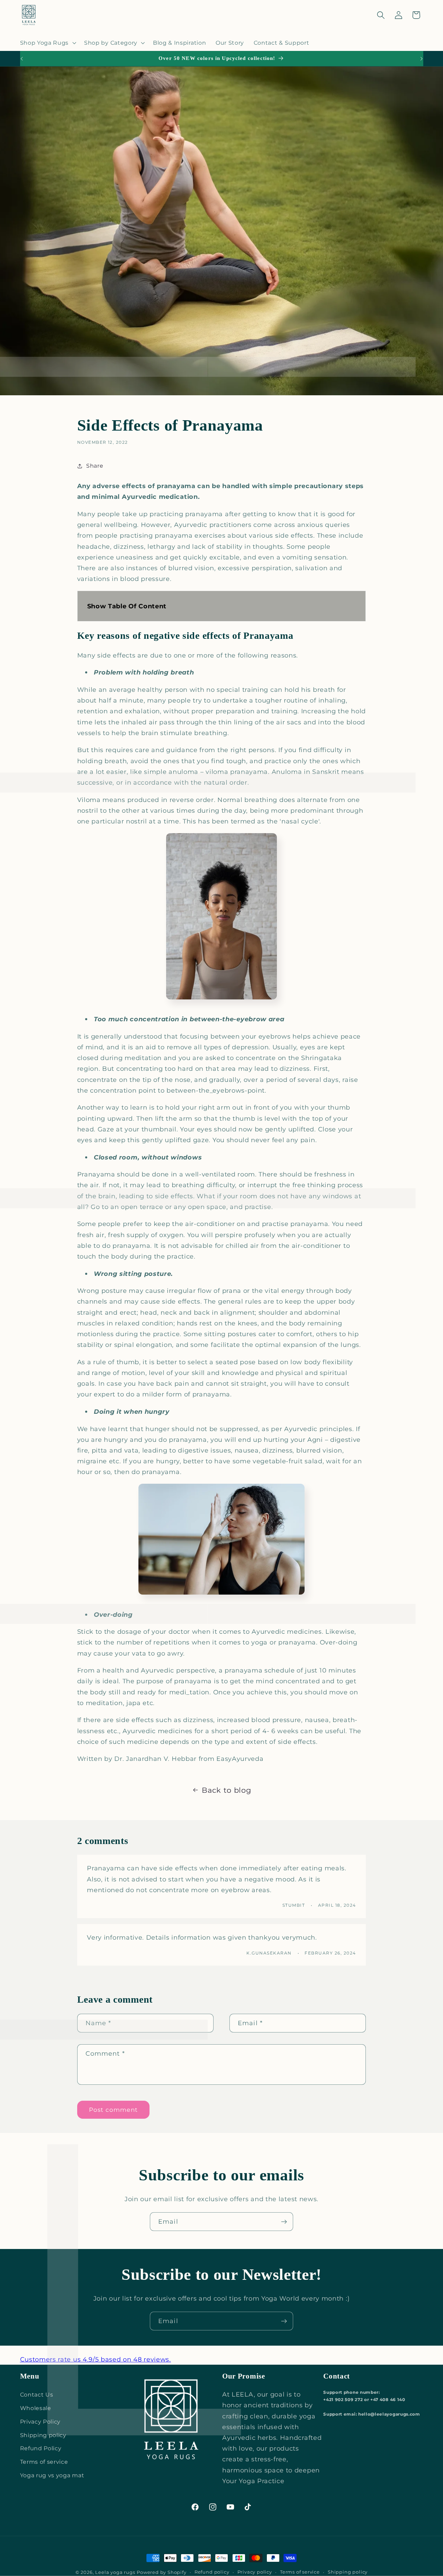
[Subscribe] (284, 2222)
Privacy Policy (40, 2421)
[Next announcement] (422, 59)
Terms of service (44, 2462)
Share (95, 466)
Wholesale (36, 2408)
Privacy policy (255, 2572)
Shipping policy (43, 2435)
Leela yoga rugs (115, 2572)
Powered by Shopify (162, 2572)
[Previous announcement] (21, 59)
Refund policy (212, 2572)
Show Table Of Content (127, 606)
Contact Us (37, 2394)
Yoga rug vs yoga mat (52, 2475)
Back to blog (226, 1790)
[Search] (381, 15)
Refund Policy (41, 2448)
